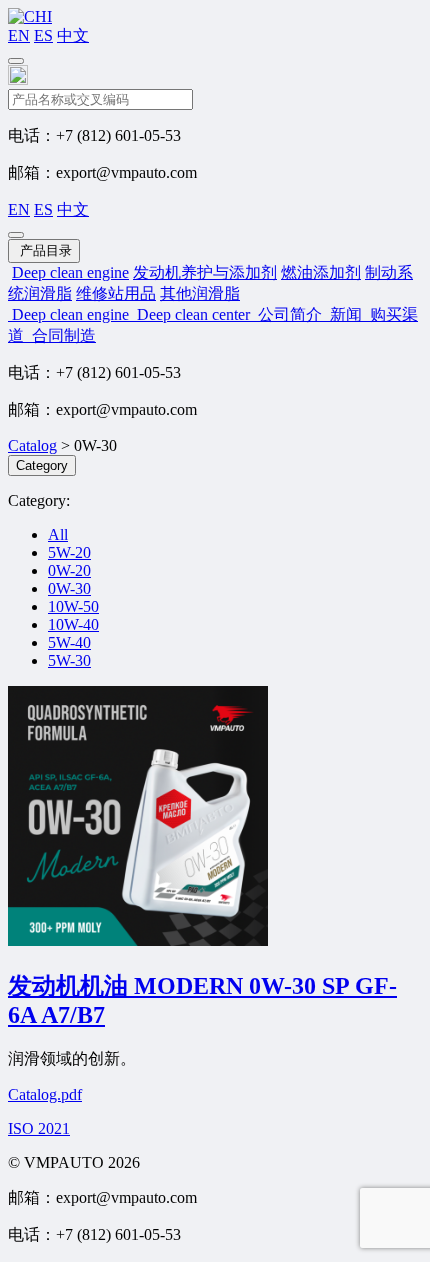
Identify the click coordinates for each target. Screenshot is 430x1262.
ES (43, 35)
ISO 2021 (39, 1128)
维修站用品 (116, 293)
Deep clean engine (70, 272)
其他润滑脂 (200, 293)
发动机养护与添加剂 (205, 272)
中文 (73, 35)
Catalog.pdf (45, 1094)
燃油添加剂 (321, 272)
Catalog (32, 445)
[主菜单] (16, 61)
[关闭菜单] (16, 235)
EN (19, 35)
